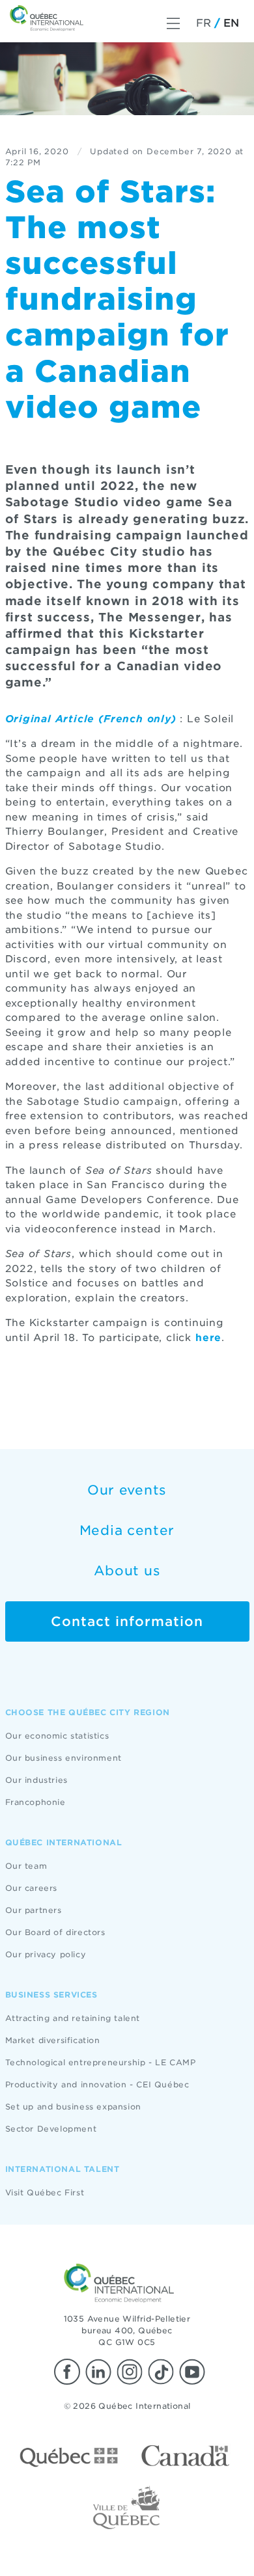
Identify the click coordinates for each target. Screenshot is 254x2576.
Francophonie (35, 1802)
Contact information (127, 1621)
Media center (127, 1530)
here (208, 1338)
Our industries (36, 1780)
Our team (26, 1866)
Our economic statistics (57, 1736)
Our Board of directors (55, 1932)
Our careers (32, 1888)
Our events (127, 1490)
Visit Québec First (45, 2192)
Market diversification (53, 2040)
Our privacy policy (46, 1954)
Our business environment (63, 1758)
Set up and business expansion (73, 2107)
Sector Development (51, 2129)
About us (127, 1571)
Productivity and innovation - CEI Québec (97, 2084)
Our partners (34, 1910)
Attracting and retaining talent (73, 2018)
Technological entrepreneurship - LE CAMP (101, 2062)
